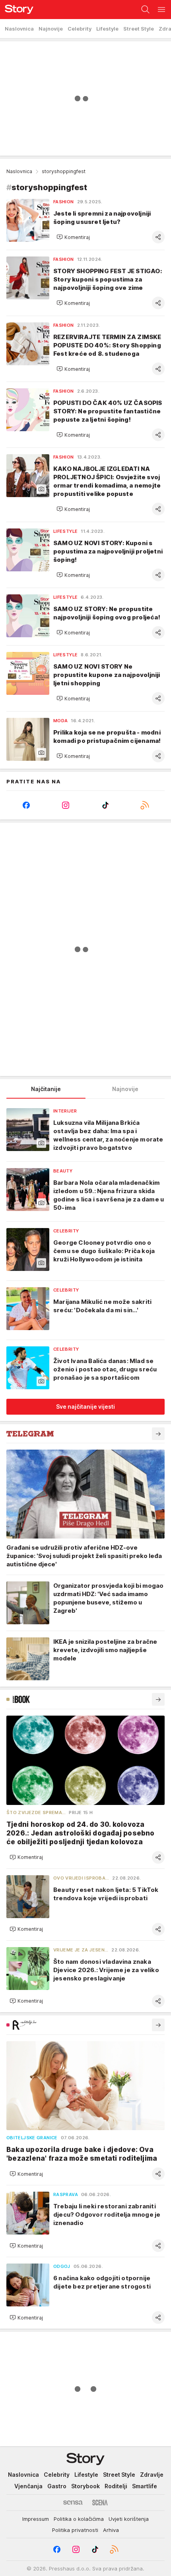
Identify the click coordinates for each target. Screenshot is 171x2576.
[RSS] (145, 805)
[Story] (17, 10)
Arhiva (111, 2530)
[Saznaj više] (158, 1434)
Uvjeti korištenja (129, 2519)
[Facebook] (26, 805)
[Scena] (100, 2503)
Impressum (36, 2519)
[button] (73, 237)
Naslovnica (19, 171)
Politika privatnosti (75, 2530)
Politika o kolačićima (79, 2519)
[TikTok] (105, 805)
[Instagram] (66, 805)
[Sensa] (73, 2503)
